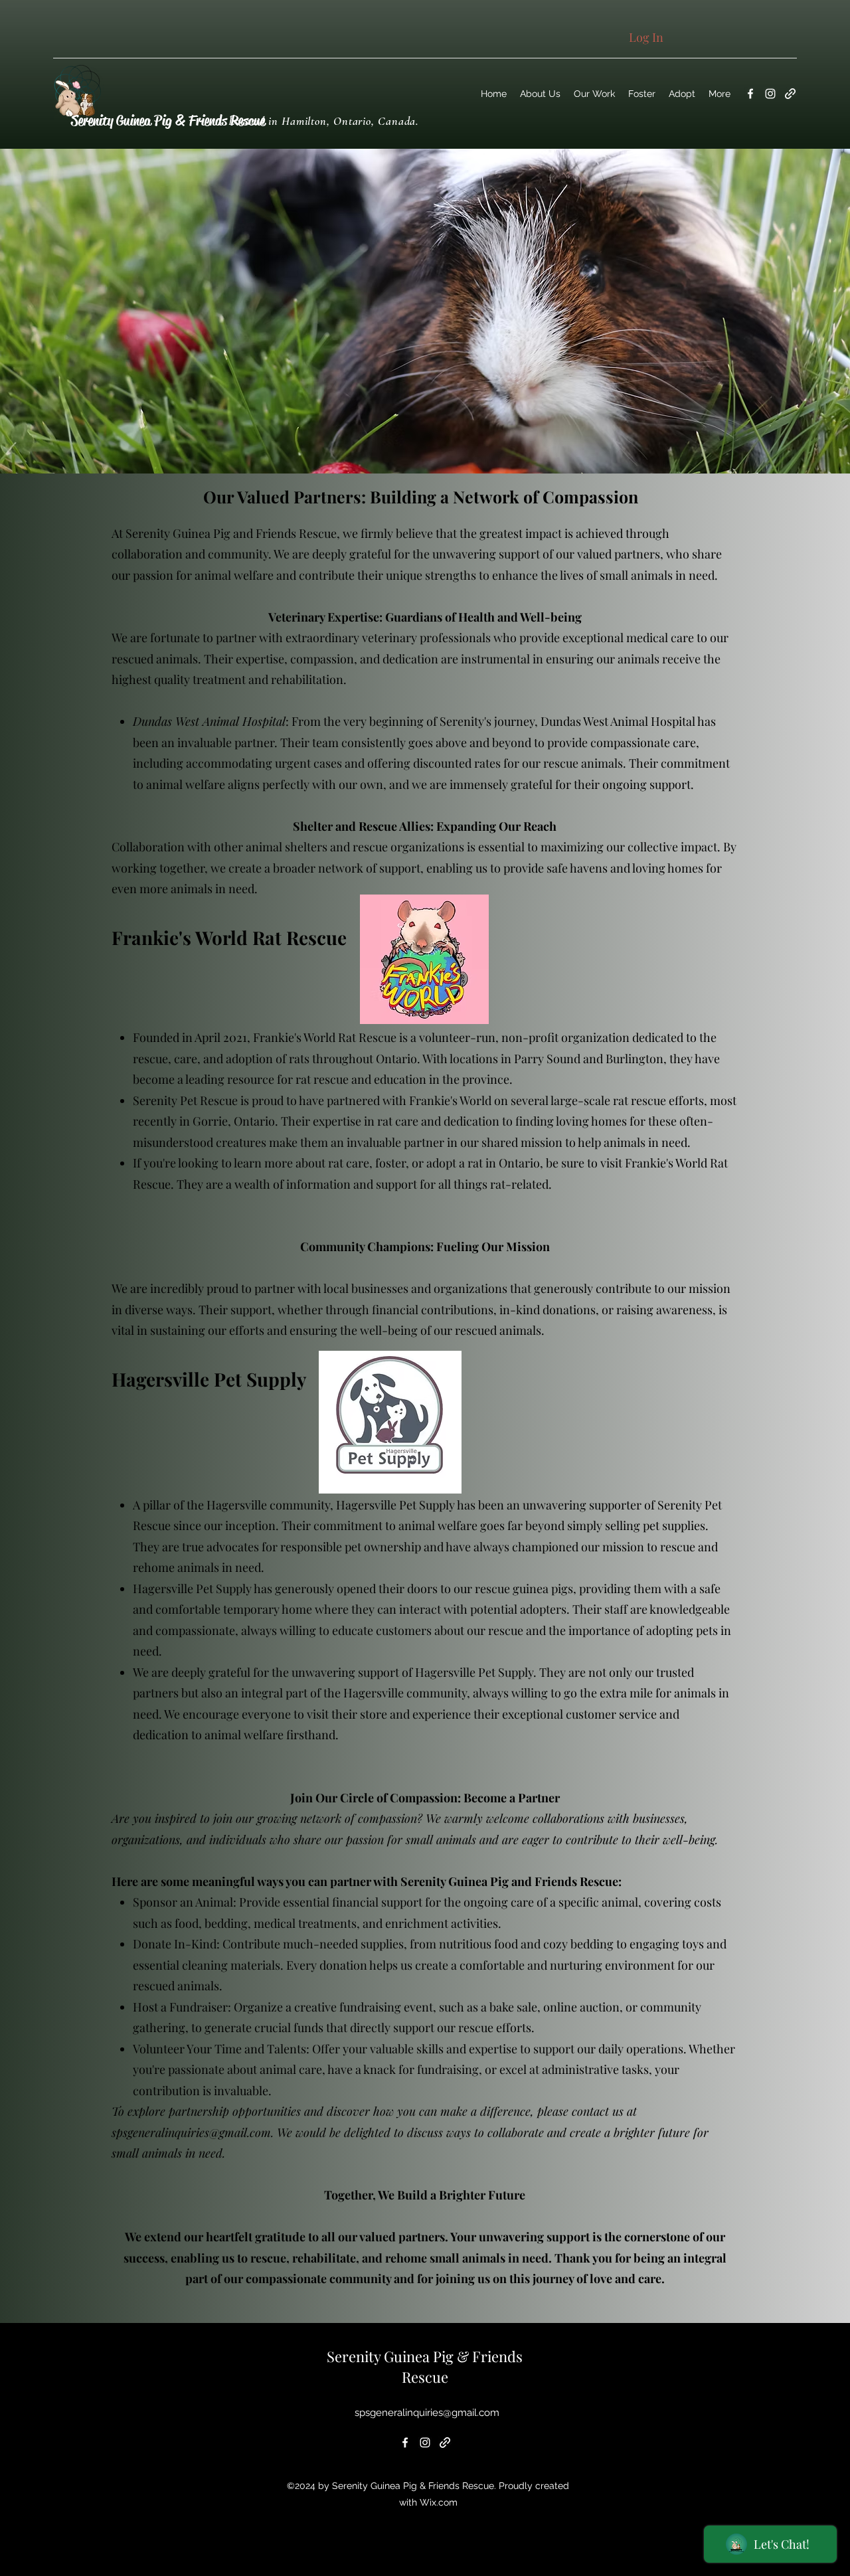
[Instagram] (770, 94)
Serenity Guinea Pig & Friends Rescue (168, 121)
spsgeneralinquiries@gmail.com (191, 2132)
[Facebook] (750, 94)
